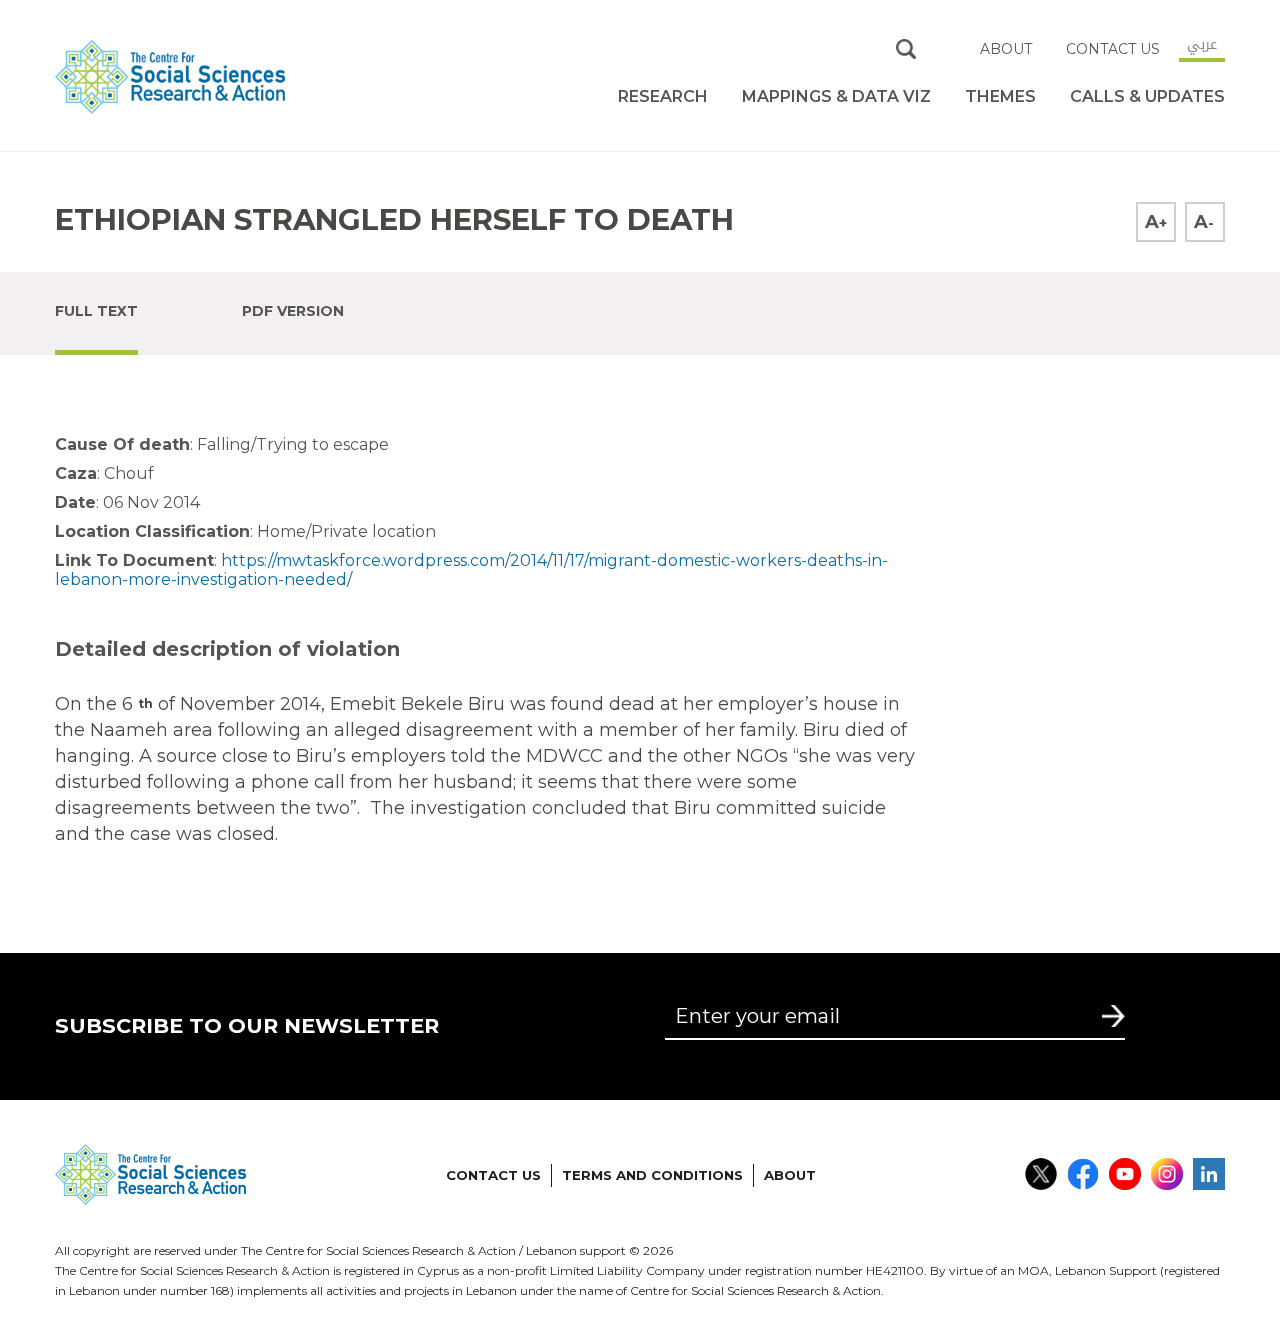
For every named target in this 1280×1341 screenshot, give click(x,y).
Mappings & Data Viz (836, 96)
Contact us (1113, 49)
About (1006, 49)
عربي (1202, 44)
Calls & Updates (1147, 96)
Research (663, 96)
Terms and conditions (652, 1175)
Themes (1000, 96)
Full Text (96, 311)
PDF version (293, 311)
